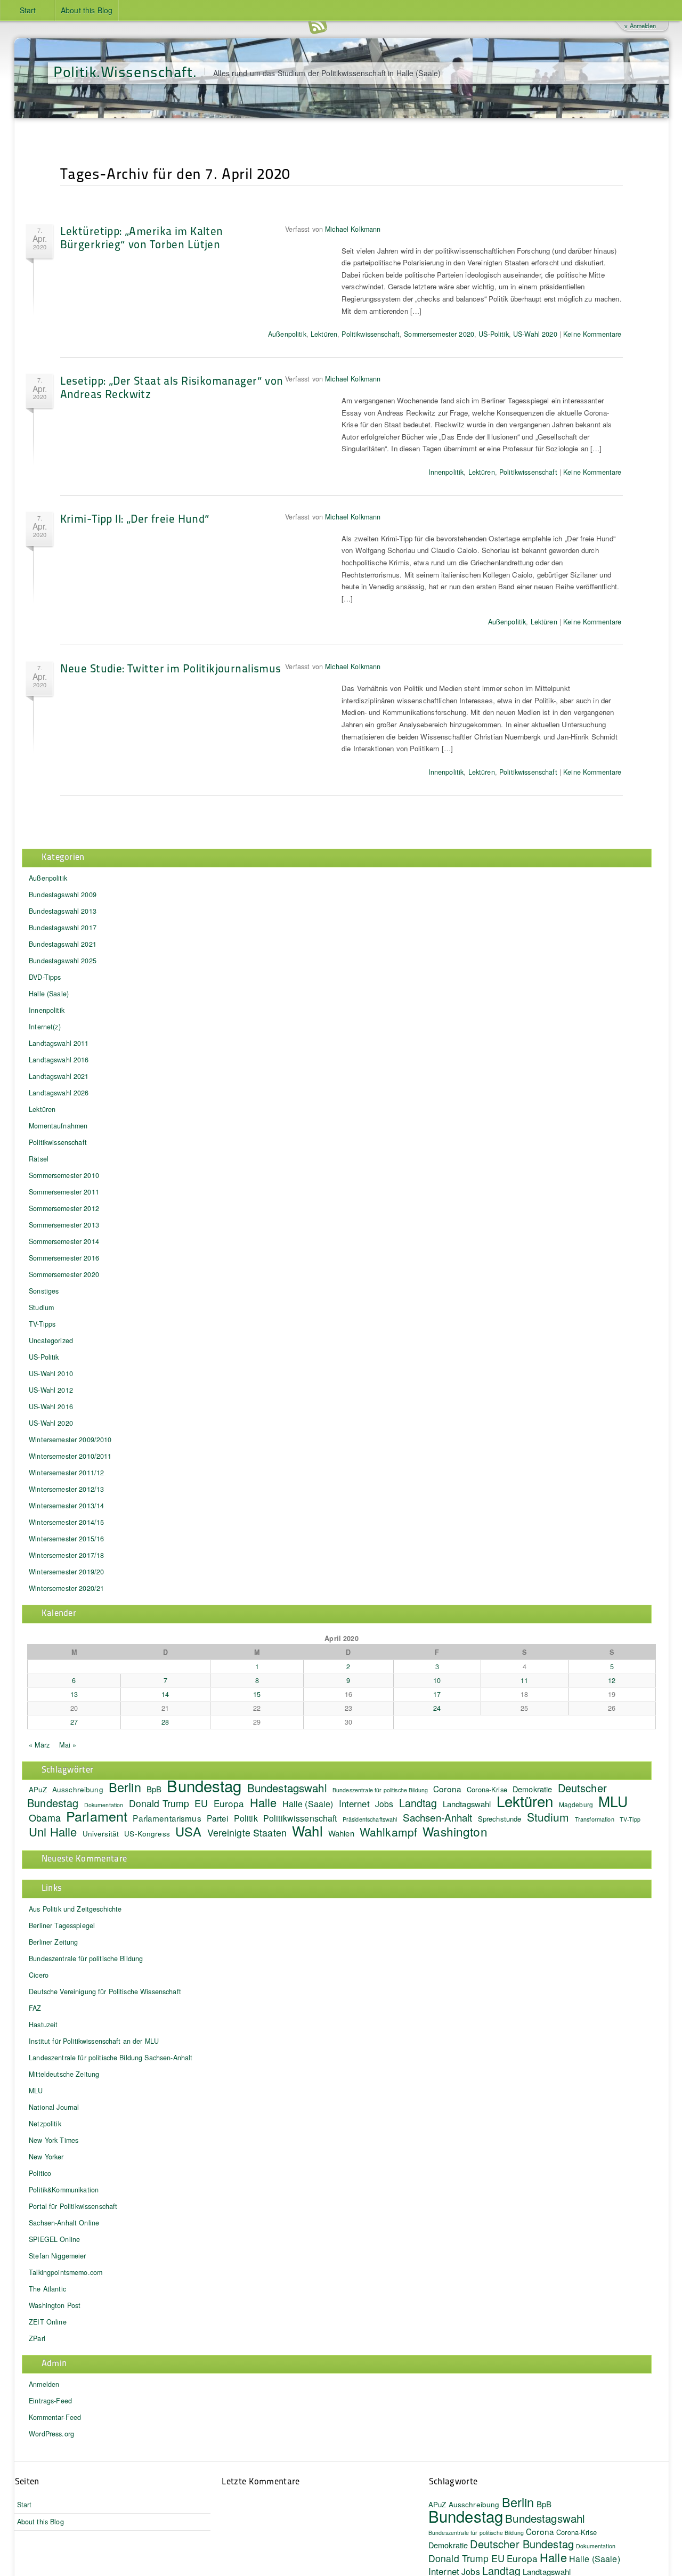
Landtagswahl (467, 1804)
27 (74, 1722)
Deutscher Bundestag (522, 2544)
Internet (354, 1803)
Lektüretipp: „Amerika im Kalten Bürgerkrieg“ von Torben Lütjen (142, 237)
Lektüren (324, 334)
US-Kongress (147, 1834)
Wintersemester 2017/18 (66, 1555)
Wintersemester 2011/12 (66, 1473)
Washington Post (55, 2305)
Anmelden (44, 2384)
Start (28, 10)
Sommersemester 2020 (439, 334)
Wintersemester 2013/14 (66, 1506)
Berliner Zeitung (53, 1942)
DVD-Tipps (45, 977)
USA (188, 1831)
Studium (41, 1307)
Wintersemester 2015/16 (66, 1539)
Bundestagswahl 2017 (63, 928)
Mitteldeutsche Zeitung (64, 2074)
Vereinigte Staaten (247, 1833)
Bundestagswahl (287, 1787)
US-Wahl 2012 (51, 1390)
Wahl (307, 1830)
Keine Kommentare (592, 334)
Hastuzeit (43, 2025)
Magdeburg (576, 1804)
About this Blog (87, 10)
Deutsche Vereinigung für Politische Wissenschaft (105, 1992)
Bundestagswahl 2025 (63, 961)
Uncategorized (51, 1340)
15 (257, 1694)
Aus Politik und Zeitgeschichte (75, 1909)
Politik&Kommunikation (64, 2190)
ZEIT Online (48, 2322)
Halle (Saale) (49, 994)
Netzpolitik (45, 2124)
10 (437, 1680)
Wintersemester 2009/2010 (70, 1440)
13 (74, 1694)
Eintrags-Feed (50, 2401)
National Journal (54, 2107)
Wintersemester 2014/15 (66, 1522)
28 (165, 1722)
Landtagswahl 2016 (59, 1060)
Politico (40, 2173)
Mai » (68, 1745)
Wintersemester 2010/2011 (70, 1456)
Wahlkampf (388, 1832)
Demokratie (448, 2545)
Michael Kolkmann (353, 229)
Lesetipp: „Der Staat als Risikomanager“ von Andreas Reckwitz (172, 387)
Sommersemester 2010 (64, 1175)
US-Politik (493, 334)
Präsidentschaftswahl (370, 1819)
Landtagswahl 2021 (59, 1076)
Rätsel (39, 1159)
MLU (613, 1801)
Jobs (384, 1803)
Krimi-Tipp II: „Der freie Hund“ (135, 518)
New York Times (54, 2140)
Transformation (595, 1819)
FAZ (35, 2008)
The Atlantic (47, 2289)
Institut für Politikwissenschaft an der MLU (94, 2041)
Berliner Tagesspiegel (62, 1925)
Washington (455, 1831)
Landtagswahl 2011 (59, 1043)
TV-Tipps (42, 1324)
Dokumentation (596, 2546)
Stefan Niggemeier (57, 2256)
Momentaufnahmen (58, 1126)
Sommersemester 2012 (64, 1208)
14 (165, 1694)
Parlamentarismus (167, 1818)
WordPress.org (51, 2434)
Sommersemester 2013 (64, 1225)
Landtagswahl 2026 (59, 1093)
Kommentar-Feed (55, 2417)
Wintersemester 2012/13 (66, 1489)
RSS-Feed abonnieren (318, 26)
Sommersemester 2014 (64, 1241)
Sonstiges (44, 1291)
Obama (45, 1817)
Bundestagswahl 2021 (63, 944)
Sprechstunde (500, 1819)
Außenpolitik (287, 334)
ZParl (37, 2338)
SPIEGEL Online (54, 2239)
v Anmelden (640, 26)
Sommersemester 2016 (64, 1258)
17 (437, 1694)
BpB (154, 1789)
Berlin (125, 1787)
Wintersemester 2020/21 (66, 1588)
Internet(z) (45, 1027)
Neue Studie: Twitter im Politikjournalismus (171, 668)
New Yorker (46, 2157)
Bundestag (204, 1785)
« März (39, 1745)
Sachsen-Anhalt (438, 1817)
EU (201, 1803)
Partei (218, 1818)
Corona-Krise (487, 1789)
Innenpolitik (446, 472)
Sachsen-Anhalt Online (64, 2223)
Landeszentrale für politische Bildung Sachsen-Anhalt (111, 2058)
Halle (263, 1802)
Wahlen (341, 1833)
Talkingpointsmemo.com (66, 2272)
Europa (229, 1803)
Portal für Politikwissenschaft (73, 2206)
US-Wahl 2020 (535, 334)
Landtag (418, 1803)
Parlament (97, 1816)
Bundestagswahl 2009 (63, 895)
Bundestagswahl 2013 (63, 911)
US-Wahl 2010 (51, 1374)
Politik (246, 1818)
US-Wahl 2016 (51, 1407)
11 (524, 1680)
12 (612, 1680)
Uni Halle (53, 1831)
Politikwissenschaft (371, 334)
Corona (447, 1789)
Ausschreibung (78, 1789)
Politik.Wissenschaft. (125, 71)
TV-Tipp (630, 1819)
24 (437, 1708)
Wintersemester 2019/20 (66, 1572)
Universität (101, 1834)
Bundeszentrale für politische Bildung (380, 1790)
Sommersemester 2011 (64, 1192)
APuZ (38, 1789)
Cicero (39, 1975)
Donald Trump (159, 1803)
